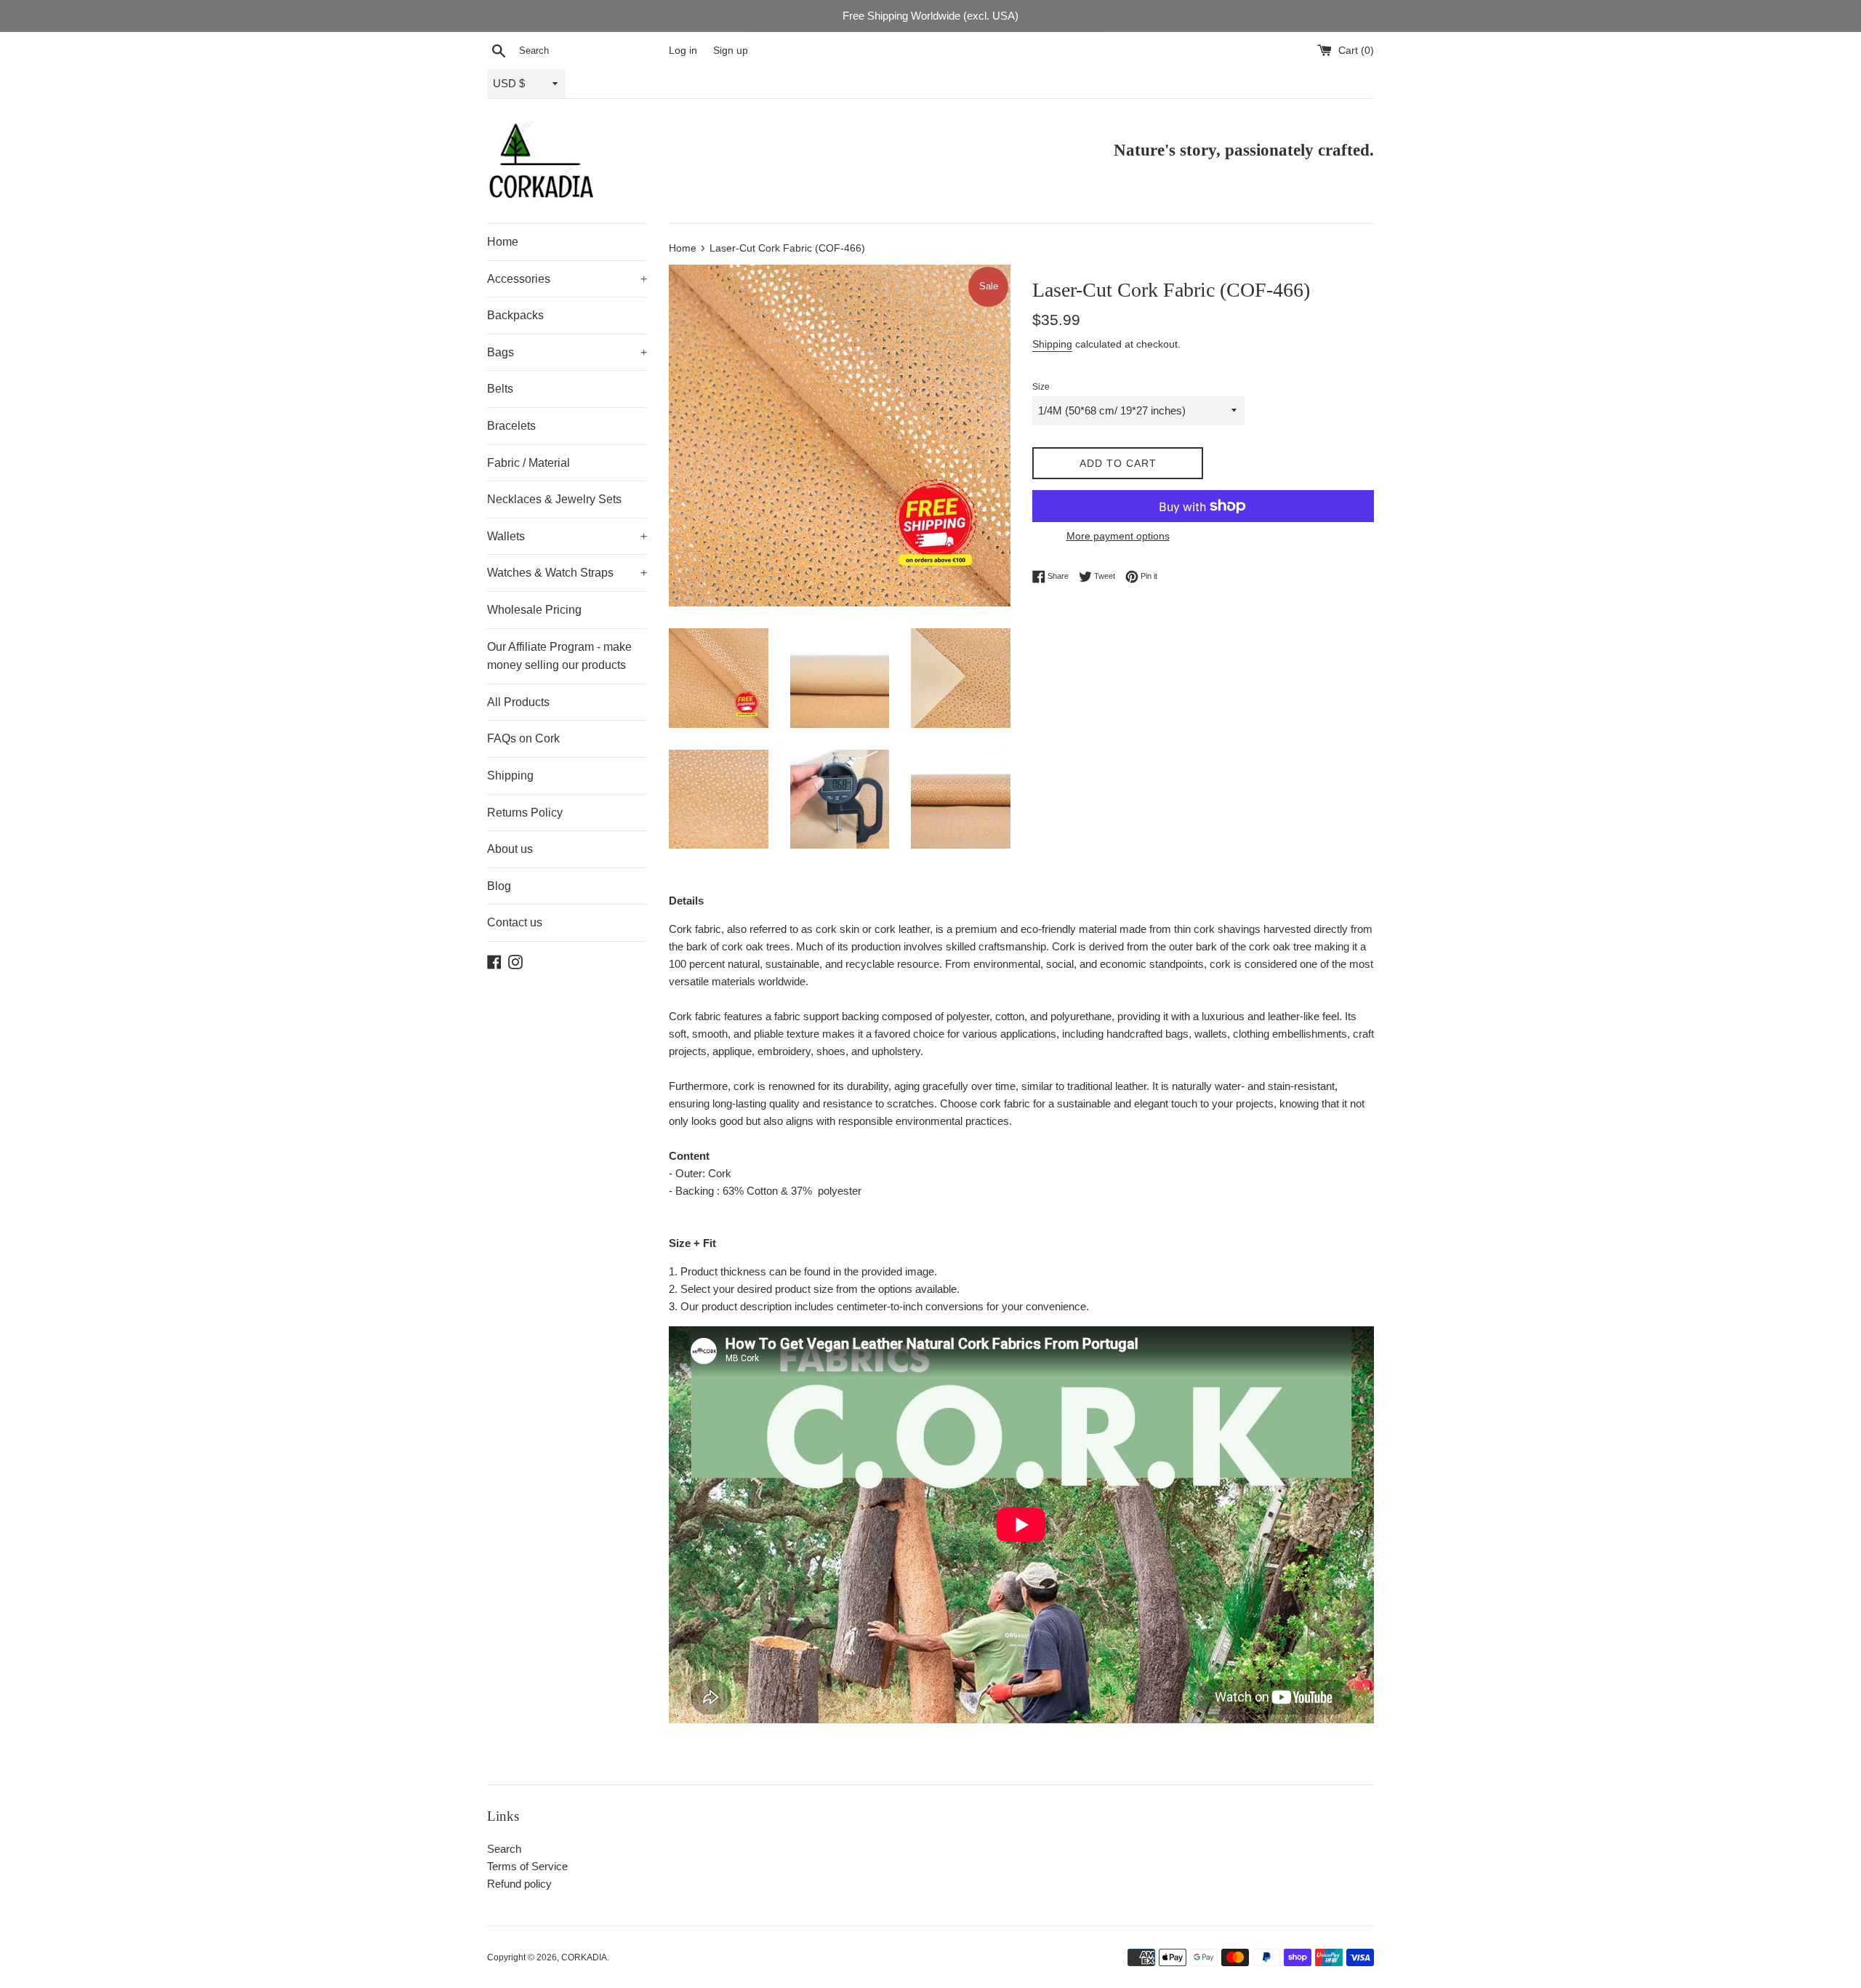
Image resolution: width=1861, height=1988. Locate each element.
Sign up (731, 51)
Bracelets (511, 426)
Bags (567, 352)
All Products (518, 702)
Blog (499, 886)
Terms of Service (527, 1866)
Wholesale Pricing (534, 610)
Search (504, 1849)
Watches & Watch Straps (567, 573)
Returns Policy (525, 813)
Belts (500, 389)
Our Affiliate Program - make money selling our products (559, 656)
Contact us (515, 922)
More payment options (1118, 536)
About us (510, 849)
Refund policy (519, 1884)
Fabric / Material (528, 463)
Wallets (567, 536)
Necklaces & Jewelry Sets (554, 499)
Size (1041, 387)
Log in (683, 51)
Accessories (567, 279)
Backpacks (515, 315)
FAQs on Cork (523, 738)
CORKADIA (584, 1957)
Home (503, 242)
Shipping (510, 775)
